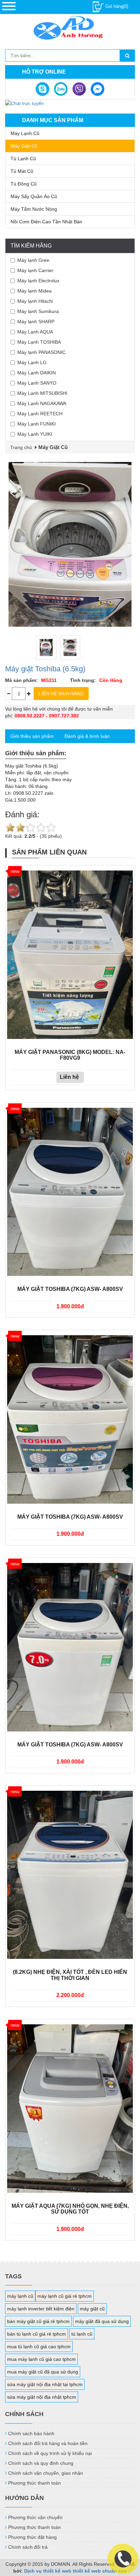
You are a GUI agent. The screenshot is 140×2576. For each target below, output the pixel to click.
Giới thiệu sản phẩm (32, 736)
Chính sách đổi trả (28, 2547)
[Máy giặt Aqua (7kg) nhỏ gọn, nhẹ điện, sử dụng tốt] (70, 2108)
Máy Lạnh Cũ (25, 133)
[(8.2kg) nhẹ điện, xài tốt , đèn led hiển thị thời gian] (70, 1875)
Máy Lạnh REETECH (40, 414)
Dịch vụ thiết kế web (48, 2571)
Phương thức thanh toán (34, 2483)
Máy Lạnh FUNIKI (37, 424)
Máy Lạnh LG (32, 362)
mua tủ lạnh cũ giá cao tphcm (39, 2347)
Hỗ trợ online (44, 72)
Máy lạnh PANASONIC (41, 352)
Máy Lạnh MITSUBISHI (42, 393)
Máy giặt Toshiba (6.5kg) (45, 669)
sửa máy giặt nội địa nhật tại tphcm (45, 2384)
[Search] (127, 56)
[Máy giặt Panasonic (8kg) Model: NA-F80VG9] (70, 955)
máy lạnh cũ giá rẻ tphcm (65, 2296)
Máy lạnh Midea (34, 291)
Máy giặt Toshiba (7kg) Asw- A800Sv (70, 1289)
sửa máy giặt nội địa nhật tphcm (42, 2397)
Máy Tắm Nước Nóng (34, 209)
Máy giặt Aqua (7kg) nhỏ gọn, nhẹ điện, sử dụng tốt (70, 2209)
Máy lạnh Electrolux (38, 281)
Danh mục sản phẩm (53, 120)
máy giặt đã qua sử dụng (102, 2321)
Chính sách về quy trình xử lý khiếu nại (50, 2453)
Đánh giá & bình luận (87, 736)
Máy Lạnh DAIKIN (37, 373)
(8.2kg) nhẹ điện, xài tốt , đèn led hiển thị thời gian (70, 1975)
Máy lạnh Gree (33, 260)
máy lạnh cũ (20, 2296)
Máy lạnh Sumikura (38, 311)
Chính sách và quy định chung (41, 2463)
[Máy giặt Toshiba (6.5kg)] (70, 544)
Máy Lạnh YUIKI (35, 434)
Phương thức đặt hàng (32, 2537)
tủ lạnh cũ (82, 2334)
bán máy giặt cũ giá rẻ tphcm (38, 2321)
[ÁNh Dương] (70, 29)
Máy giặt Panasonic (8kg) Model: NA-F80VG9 (70, 1055)
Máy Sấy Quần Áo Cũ (34, 196)
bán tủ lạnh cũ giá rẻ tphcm (37, 2334)
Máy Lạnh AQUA (35, 332)
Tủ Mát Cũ (22, 171)
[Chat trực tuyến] (24, 103)
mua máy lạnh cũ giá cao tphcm (41, 2359)
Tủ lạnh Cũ (23, 159)
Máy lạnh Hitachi (35, 301)
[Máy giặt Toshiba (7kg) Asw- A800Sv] (70, 1192)
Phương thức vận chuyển (35, 2517)
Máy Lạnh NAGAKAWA (42, 403)
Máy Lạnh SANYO (37, 383)
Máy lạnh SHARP (36, 322)
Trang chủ (21, 447)
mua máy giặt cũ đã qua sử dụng (43, 2372)
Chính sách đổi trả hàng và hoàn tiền (48, 2443)
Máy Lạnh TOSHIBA (39, 342)
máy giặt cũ (92, 2309)
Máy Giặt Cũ (24, 146)
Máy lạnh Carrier (35, 270)
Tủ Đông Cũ (24, 184)
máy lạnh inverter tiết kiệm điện (41, 2309)
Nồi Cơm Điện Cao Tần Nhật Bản (46, 222)
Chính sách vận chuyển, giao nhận (46, 2473)
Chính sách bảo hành (31, 2433)
